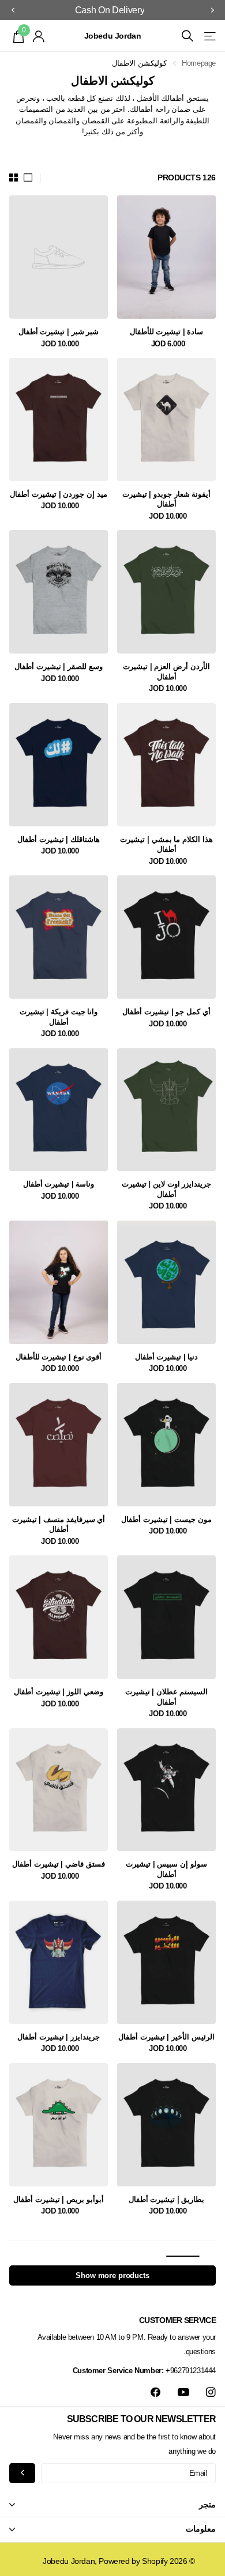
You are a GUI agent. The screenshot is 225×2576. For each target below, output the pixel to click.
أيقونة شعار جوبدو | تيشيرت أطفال (166, 499)
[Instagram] (211, 2392)
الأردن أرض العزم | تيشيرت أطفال (166, 672)
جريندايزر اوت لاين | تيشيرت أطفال (166, 1189)
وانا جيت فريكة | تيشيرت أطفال (59, 1017)
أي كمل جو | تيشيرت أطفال (166, 1012)
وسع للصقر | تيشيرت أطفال (58, 666)
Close (112, 2505)
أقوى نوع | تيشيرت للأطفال (59, 1357)
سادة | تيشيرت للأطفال (167, 332)
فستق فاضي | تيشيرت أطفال (58, 1864)
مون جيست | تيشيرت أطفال (166, 1519)
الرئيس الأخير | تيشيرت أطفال (166, 2037)
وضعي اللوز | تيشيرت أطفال (58, 1692)
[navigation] (212, 10)
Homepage (199, 63)
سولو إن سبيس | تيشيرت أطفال (166, 1869)
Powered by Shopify (133, 2561)
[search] (187, 36)
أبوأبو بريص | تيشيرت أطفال (58, 2199)
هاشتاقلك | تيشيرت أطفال (59, 839)
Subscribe (22, 2473)
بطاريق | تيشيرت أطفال (167, 2199)
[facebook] (155, 2392)
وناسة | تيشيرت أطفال (59, 1184)
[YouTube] (183, 2393)
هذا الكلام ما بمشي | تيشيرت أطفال (166, 845)
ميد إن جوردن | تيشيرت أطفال (58, 494)
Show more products (112, 2275)
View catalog (209, 36)
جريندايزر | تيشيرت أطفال (59, 2037)
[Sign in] (39, 36)
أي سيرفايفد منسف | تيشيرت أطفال (59, 1525)
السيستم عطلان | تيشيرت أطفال (167, 1697)
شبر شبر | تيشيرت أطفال (59, 332)
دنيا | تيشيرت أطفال (167, 1357)
